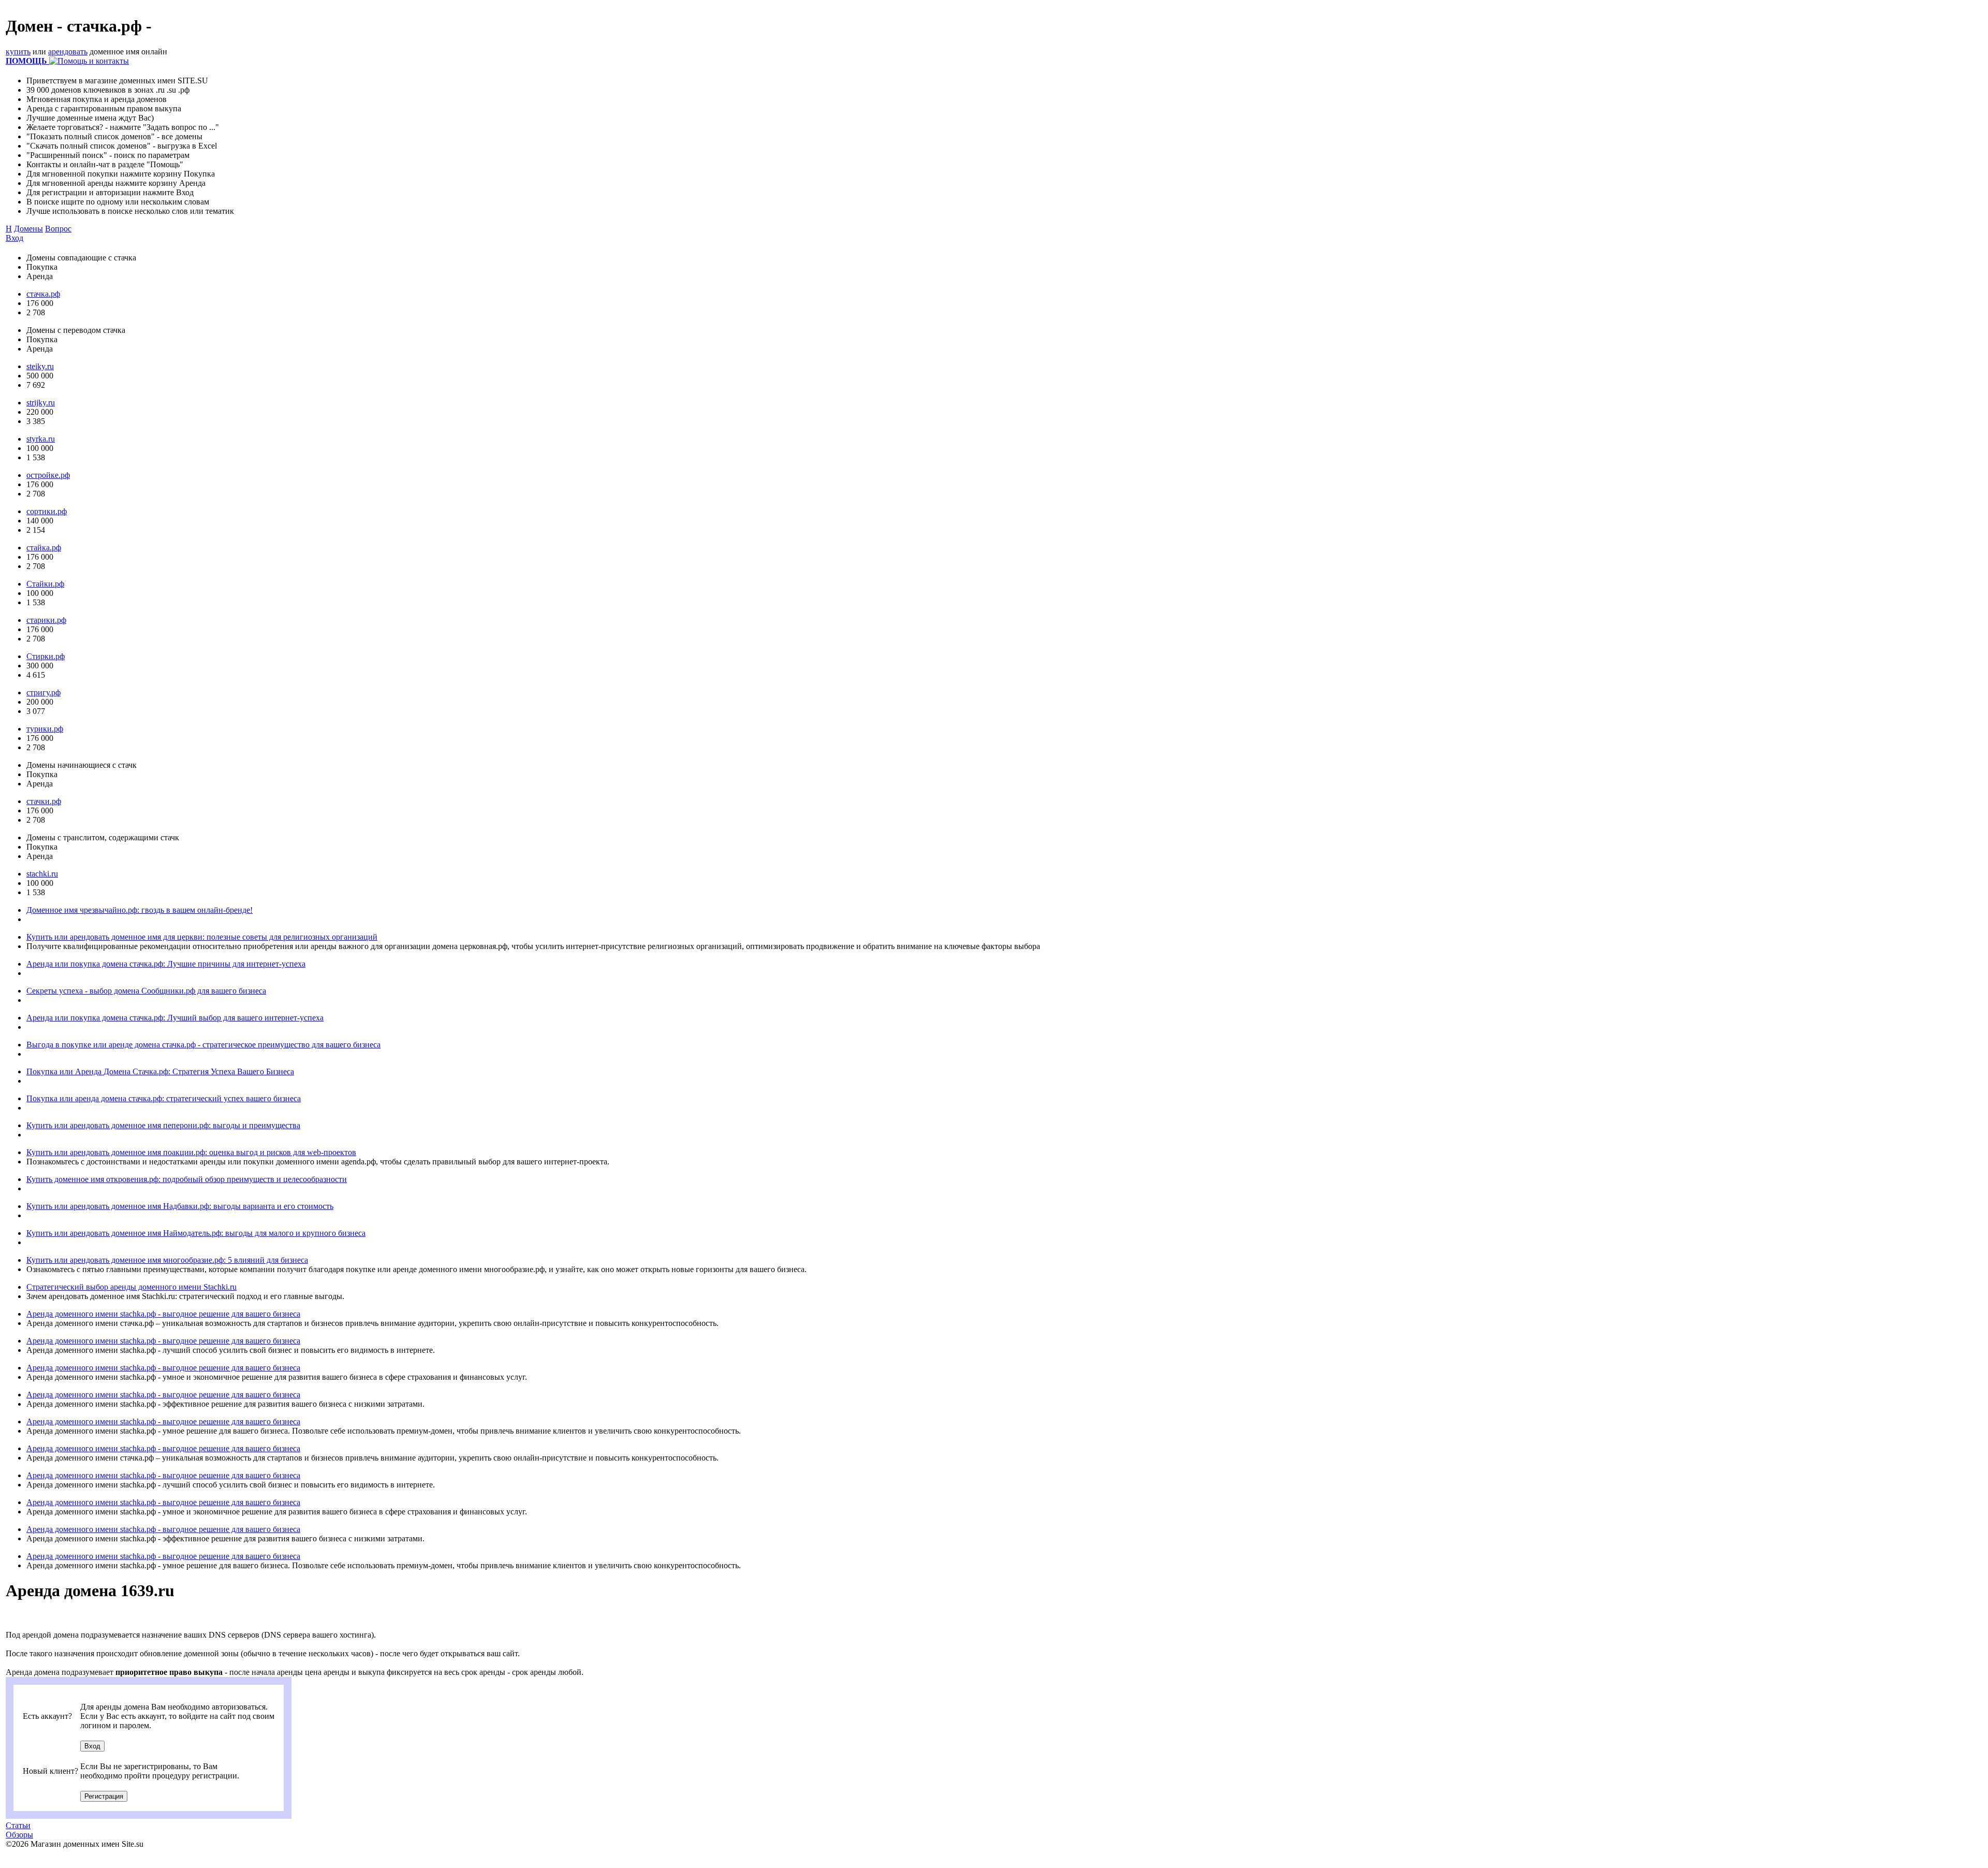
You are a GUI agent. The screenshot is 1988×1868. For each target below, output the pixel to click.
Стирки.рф (46, 656)
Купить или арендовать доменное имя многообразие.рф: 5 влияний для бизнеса (167, 1260)
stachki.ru (42, 874)
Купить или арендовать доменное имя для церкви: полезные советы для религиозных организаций (202, 937)
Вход (14, 238)
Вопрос (58, 229)
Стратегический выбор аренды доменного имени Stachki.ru (131, 1287)
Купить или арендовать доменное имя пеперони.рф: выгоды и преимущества (163, 1125)
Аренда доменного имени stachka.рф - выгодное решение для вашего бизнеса (163, 1314)
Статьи (18, 1825)
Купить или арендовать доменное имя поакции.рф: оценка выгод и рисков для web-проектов (191, 1152)
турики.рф (45, 729)
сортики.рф (47, 511)
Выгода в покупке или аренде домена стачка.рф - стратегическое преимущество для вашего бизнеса (203, 1045)
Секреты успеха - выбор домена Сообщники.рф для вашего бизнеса (146, 991)
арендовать (68, 52)
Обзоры (19, 1835)
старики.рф (46, 620)
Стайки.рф (45, 584)
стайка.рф (44, 548)
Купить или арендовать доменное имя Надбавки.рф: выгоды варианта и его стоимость (180, 1206)
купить (18, 52)
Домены (28, 229)
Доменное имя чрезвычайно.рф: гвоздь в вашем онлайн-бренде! (140, 910)
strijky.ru (41, 403)
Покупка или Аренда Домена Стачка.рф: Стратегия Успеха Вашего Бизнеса (160, 1071)
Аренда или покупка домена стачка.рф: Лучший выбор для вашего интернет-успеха (175, 1018)
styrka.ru (41, 439)
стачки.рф (44, 801)
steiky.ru (40, 366)
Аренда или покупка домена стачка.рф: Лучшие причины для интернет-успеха (166, 964)
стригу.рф (43, 692)
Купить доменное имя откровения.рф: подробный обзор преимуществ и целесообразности (187, 1179)
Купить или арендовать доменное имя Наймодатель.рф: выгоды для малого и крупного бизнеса (196, 1233)
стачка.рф (43, 294)
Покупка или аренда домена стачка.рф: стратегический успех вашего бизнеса (164, 1098)
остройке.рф (48, 475)
